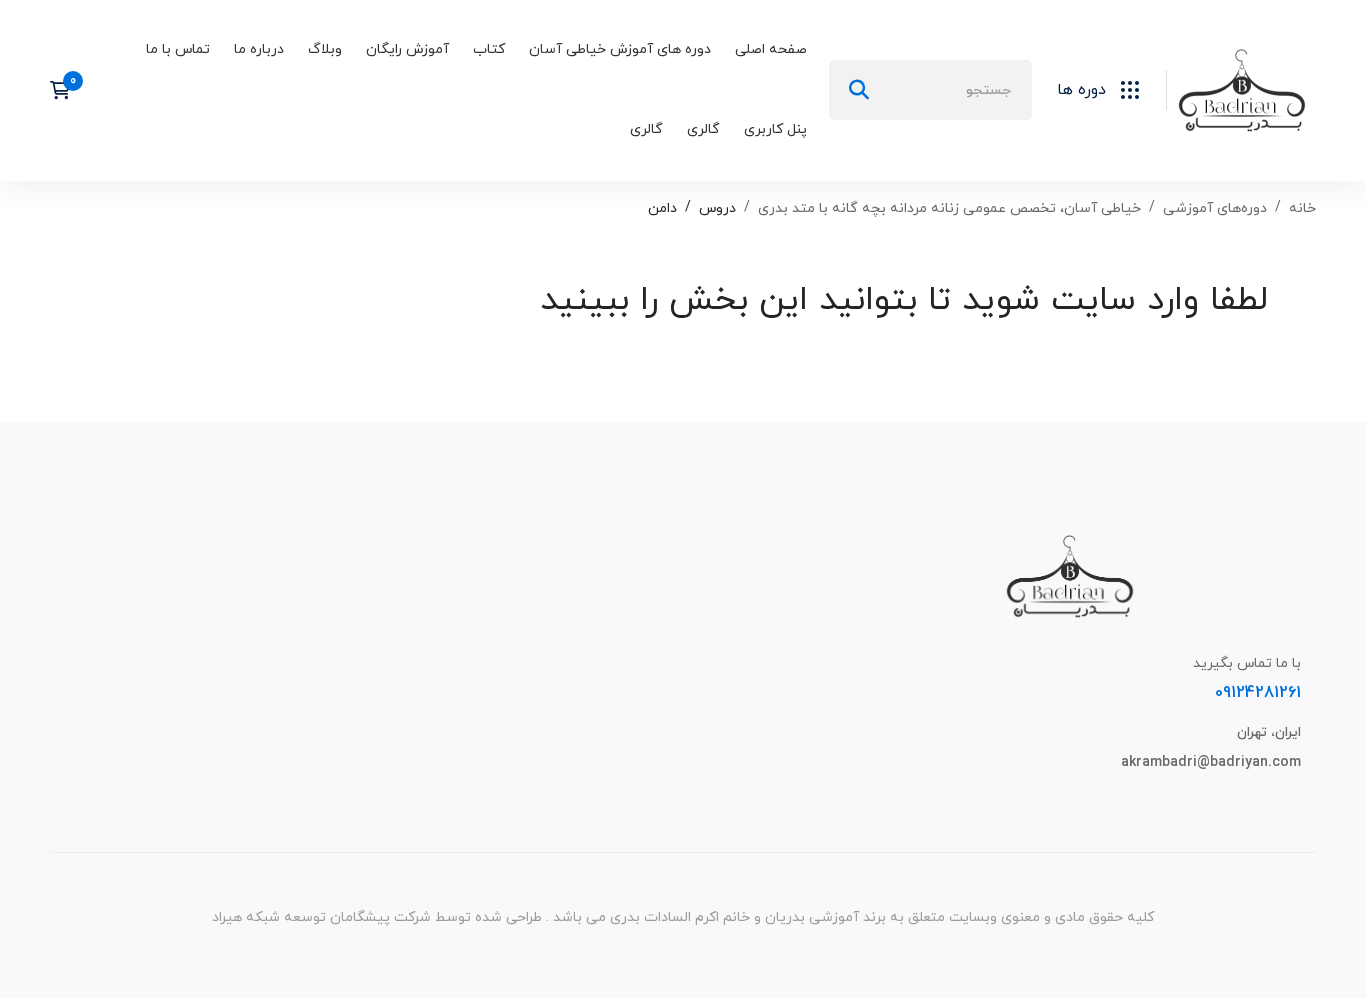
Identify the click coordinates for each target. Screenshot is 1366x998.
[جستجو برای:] (930, 90)
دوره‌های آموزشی (1215, 208)
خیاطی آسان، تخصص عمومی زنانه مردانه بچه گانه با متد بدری (949, 208)
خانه (1302, 208)
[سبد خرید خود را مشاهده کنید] (66, 90)
